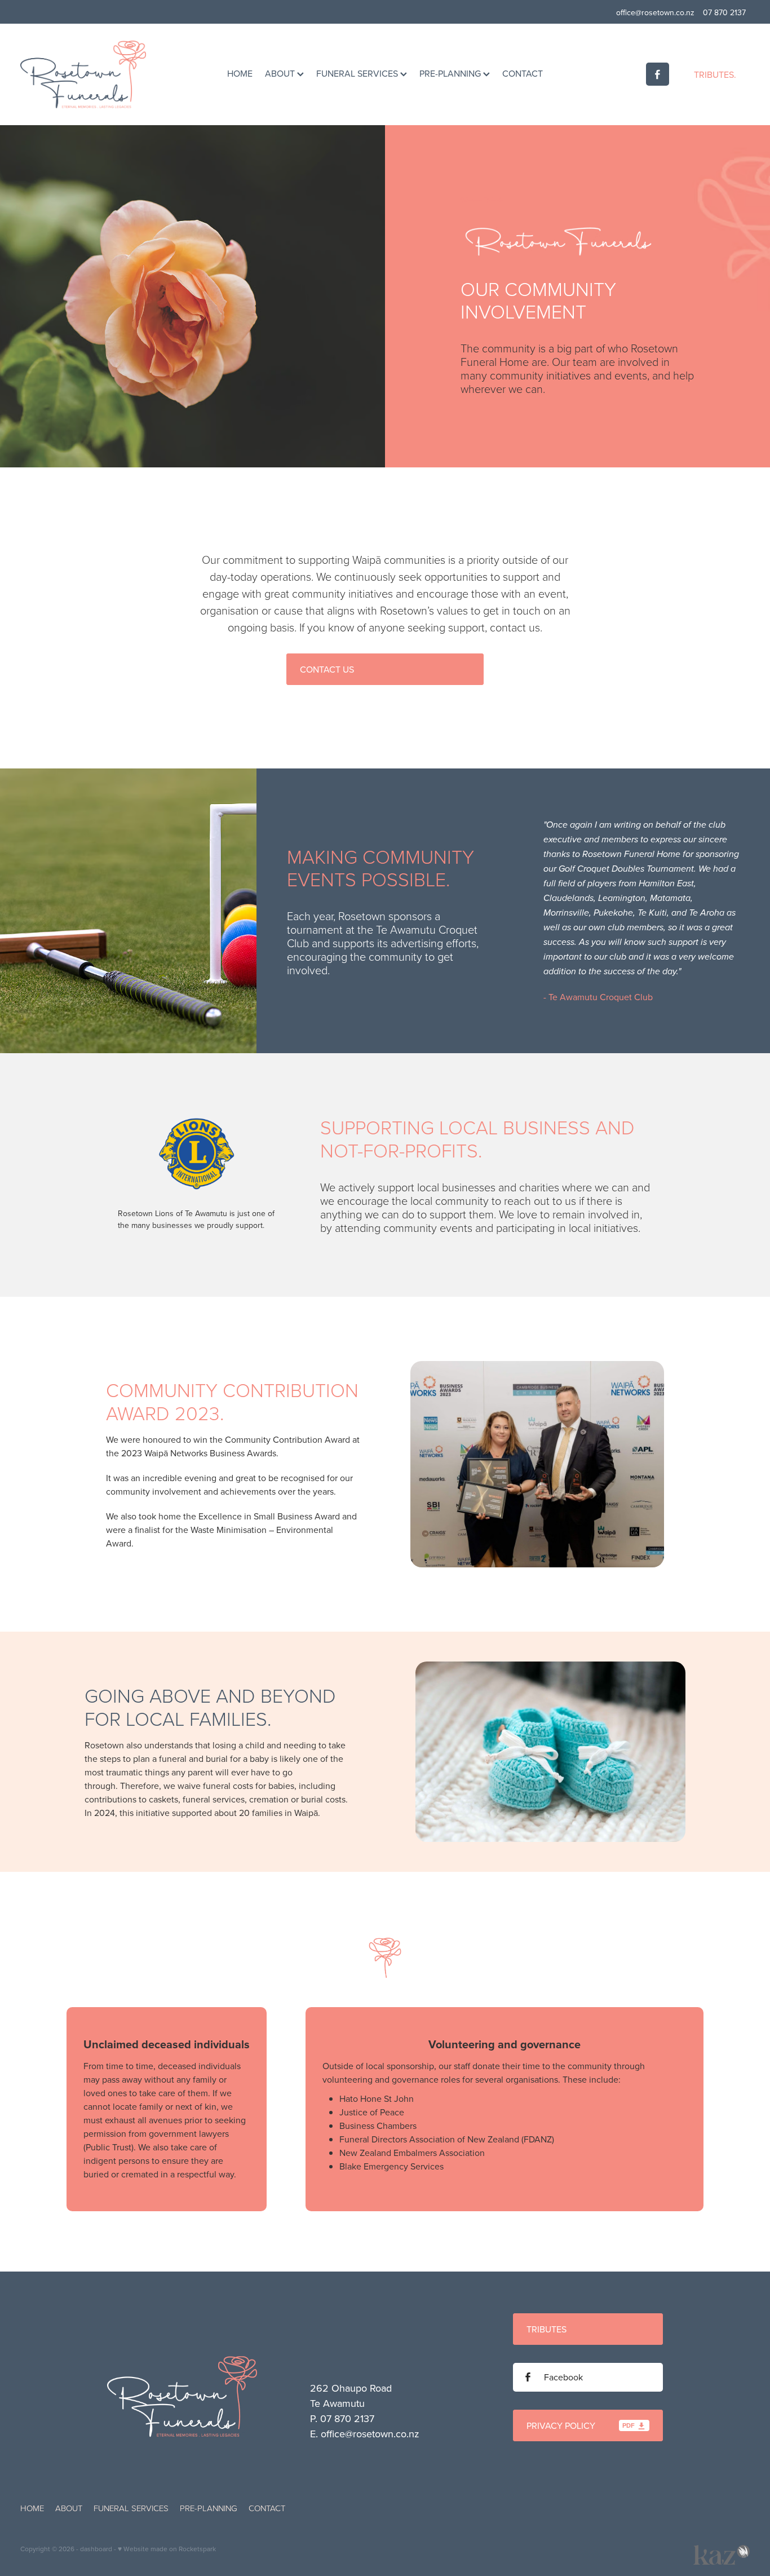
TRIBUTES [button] (546, 2329)
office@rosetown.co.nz (655, 12)
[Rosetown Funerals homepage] (93, 74)
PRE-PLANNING (451, 73)
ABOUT (281, 73)
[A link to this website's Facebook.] (658, 74)
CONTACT (523, 73)
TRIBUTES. (715, 74)
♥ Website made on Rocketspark (167, 2549)
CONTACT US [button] (327, 669)
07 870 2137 (347, 2418)
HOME (240, 73)
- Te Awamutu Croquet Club (598, 997)
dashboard (96, 2549)
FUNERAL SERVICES (358, 73)
